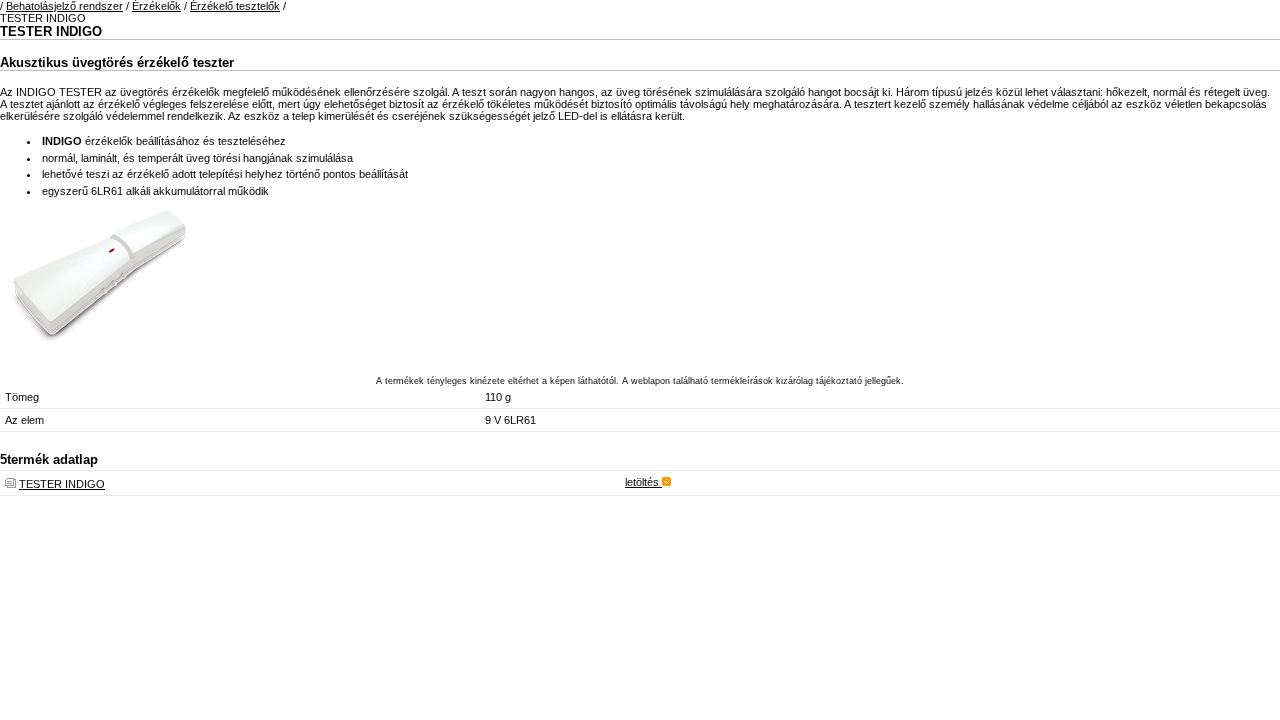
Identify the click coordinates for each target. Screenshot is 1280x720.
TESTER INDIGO (62, 484)
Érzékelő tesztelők (235, 6)
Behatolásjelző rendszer (64, 6)
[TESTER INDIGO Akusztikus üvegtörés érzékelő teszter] (100, 352)
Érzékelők (156, 6)
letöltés (643, 482)
